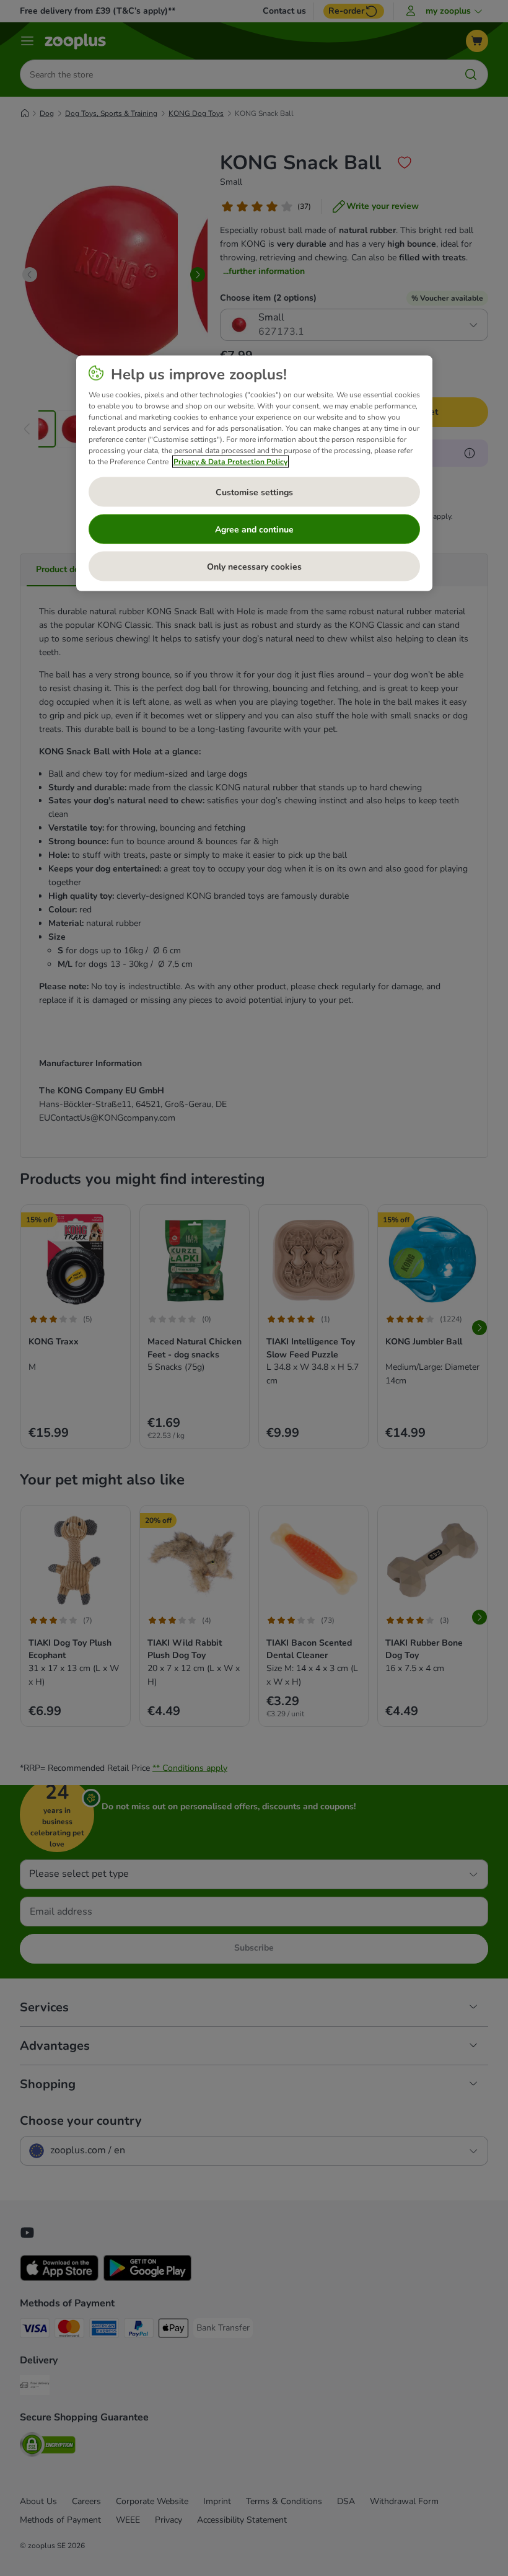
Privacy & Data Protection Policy (230, 462)
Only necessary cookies (254, 566)
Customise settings (254, 492)
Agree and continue (254, 529)
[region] (254, 474)
